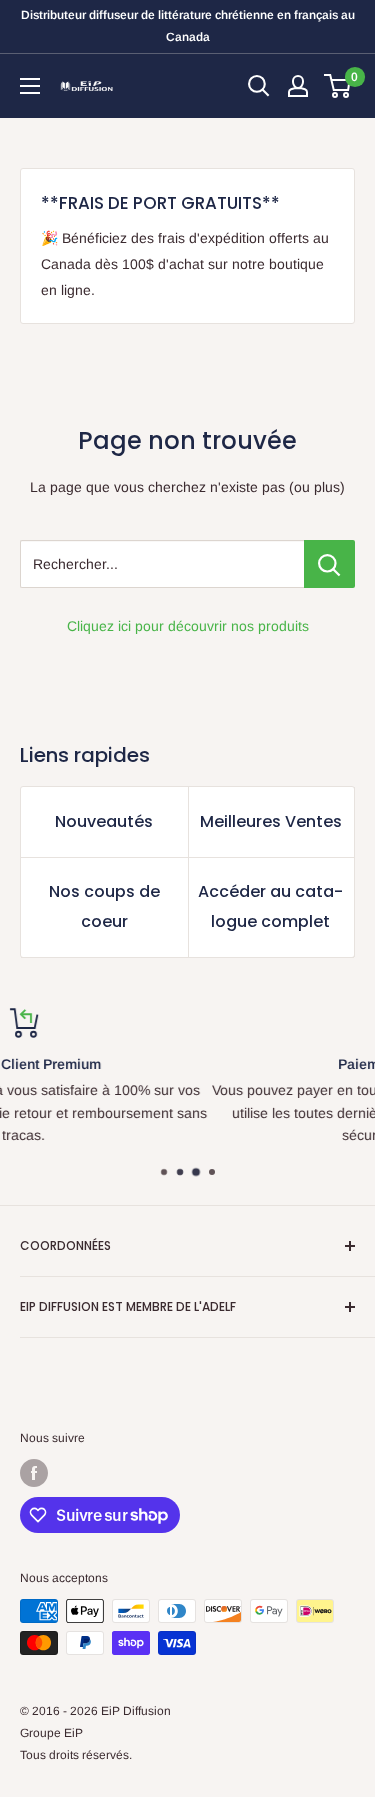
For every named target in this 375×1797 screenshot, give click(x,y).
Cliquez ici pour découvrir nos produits (188, 626)
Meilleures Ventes (271, 821)
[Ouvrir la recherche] (259, 86)
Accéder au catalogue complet (270, 906)
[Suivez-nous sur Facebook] (34, 1473)
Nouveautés (104, 821)
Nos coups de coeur (104, 906)
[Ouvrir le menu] (30, 86)
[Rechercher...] (329, 564)
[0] (338, 86)
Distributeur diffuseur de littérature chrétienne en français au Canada (188, 26)
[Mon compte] (298, 86)
